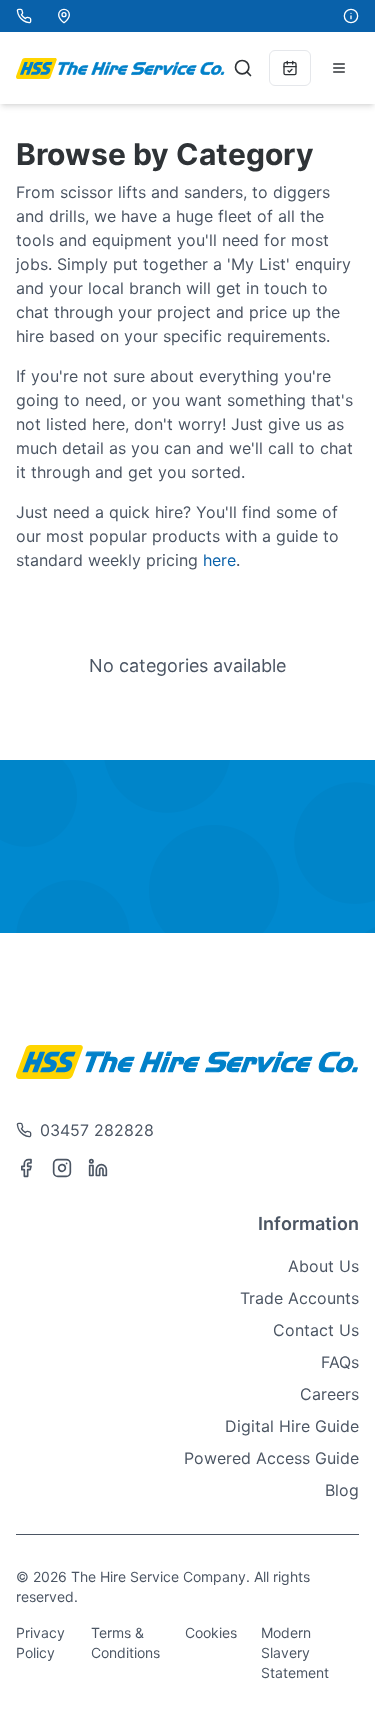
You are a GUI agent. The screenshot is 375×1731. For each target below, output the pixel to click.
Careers (329, 1394)
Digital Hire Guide (292, 1426)
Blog (342, 1490)
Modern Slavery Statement (295, 1652)
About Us (323, 1266)
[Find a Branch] (64, 16)
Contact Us (316, 1330)
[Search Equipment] (243, 68)
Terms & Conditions (125, 1642)
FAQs (340, 1362)
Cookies (211, 1632)
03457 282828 (97, 1130)
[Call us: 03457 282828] (24, 16)
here (219, 560)
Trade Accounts (299, 1298)
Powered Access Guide (271, 1458)
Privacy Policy (40, 1642)
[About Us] (351, 16)
